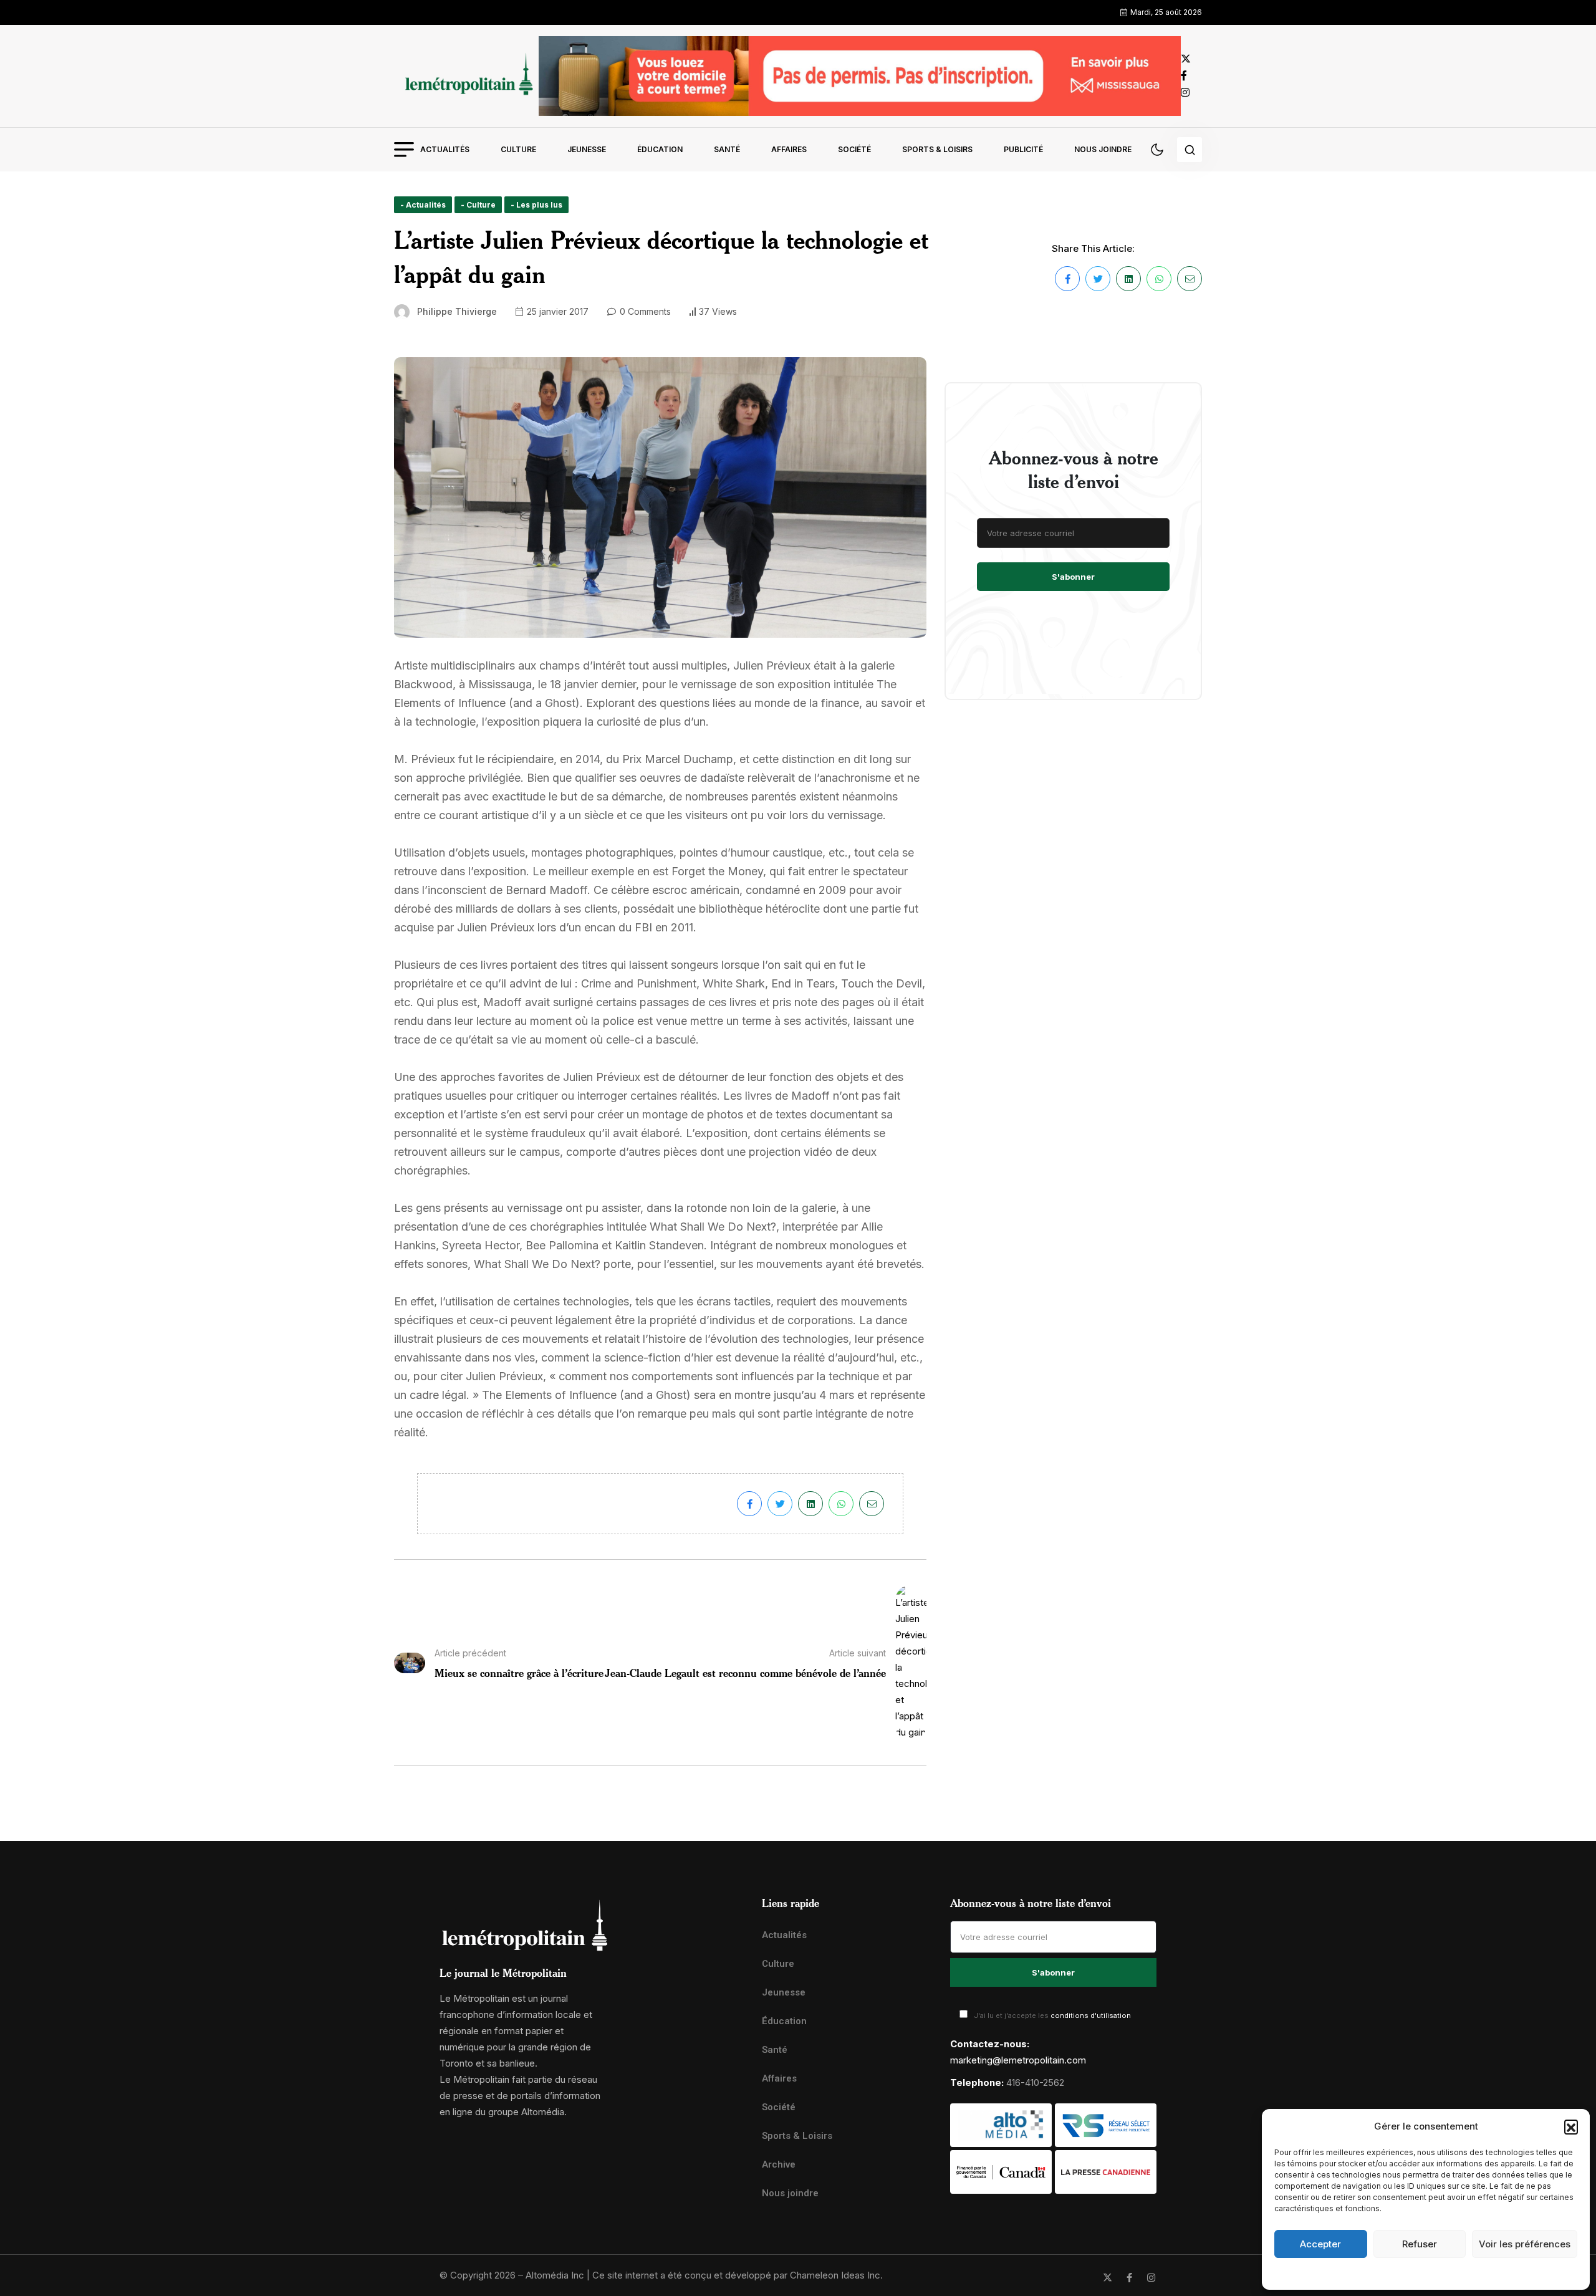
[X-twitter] (1108, 2278)
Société (854, 149)
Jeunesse (587, 149)
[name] (466, 76)
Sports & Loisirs (937, 149)
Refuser (1420, 2244)
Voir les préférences (1525, 2244)
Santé (727, 149)
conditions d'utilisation (1091, 2015)
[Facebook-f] (1129, 2278)
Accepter (1320, 2244)
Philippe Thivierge (457, 311)
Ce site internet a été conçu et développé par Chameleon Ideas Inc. (738, 2275)
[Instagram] (1151, 2278)
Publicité (1023, 149)
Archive (779, 2164)
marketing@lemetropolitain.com (1018, 2060)
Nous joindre (1103, 149)
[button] (1571, 2126)
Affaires (789, 149)
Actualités (445, 149)
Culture (518, 149)
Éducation (660, 149)
